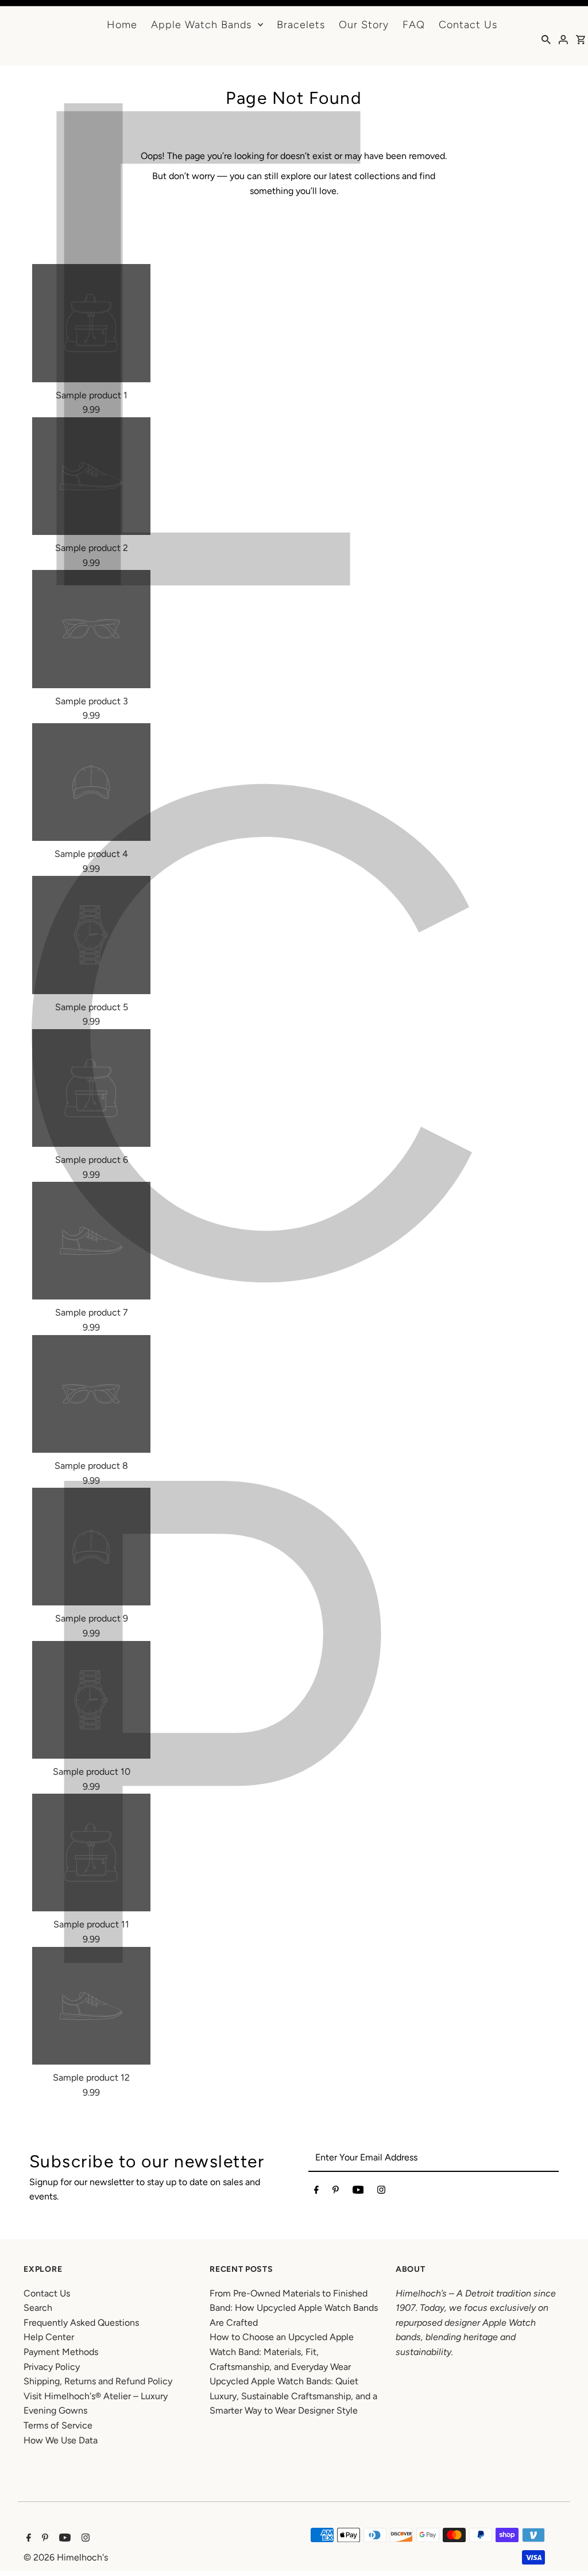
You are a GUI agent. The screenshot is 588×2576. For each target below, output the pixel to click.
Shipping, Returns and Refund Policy (98, 2381)
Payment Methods (61, 2352)
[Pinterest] (336, 2192)
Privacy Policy (52, 2367)
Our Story (364, 25)
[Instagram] (381, 2192)
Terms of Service (58, 2425)
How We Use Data (61, 2440)
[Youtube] (358, 2192)
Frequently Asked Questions (81, 2323)
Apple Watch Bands (201, 25)
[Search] (546, 39)
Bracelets (301, 25)
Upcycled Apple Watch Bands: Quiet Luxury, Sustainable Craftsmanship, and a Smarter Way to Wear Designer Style (293, 2396)
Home (122, 25)
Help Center (49, 2337)
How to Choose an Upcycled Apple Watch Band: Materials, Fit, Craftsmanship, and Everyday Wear (282, 2352)
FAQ (414, 25)
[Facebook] (316, 2192)
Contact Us (468, 25)
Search (38, 2308)
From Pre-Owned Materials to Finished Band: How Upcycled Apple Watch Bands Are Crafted (294, 2308)
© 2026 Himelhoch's (66, 2557)
